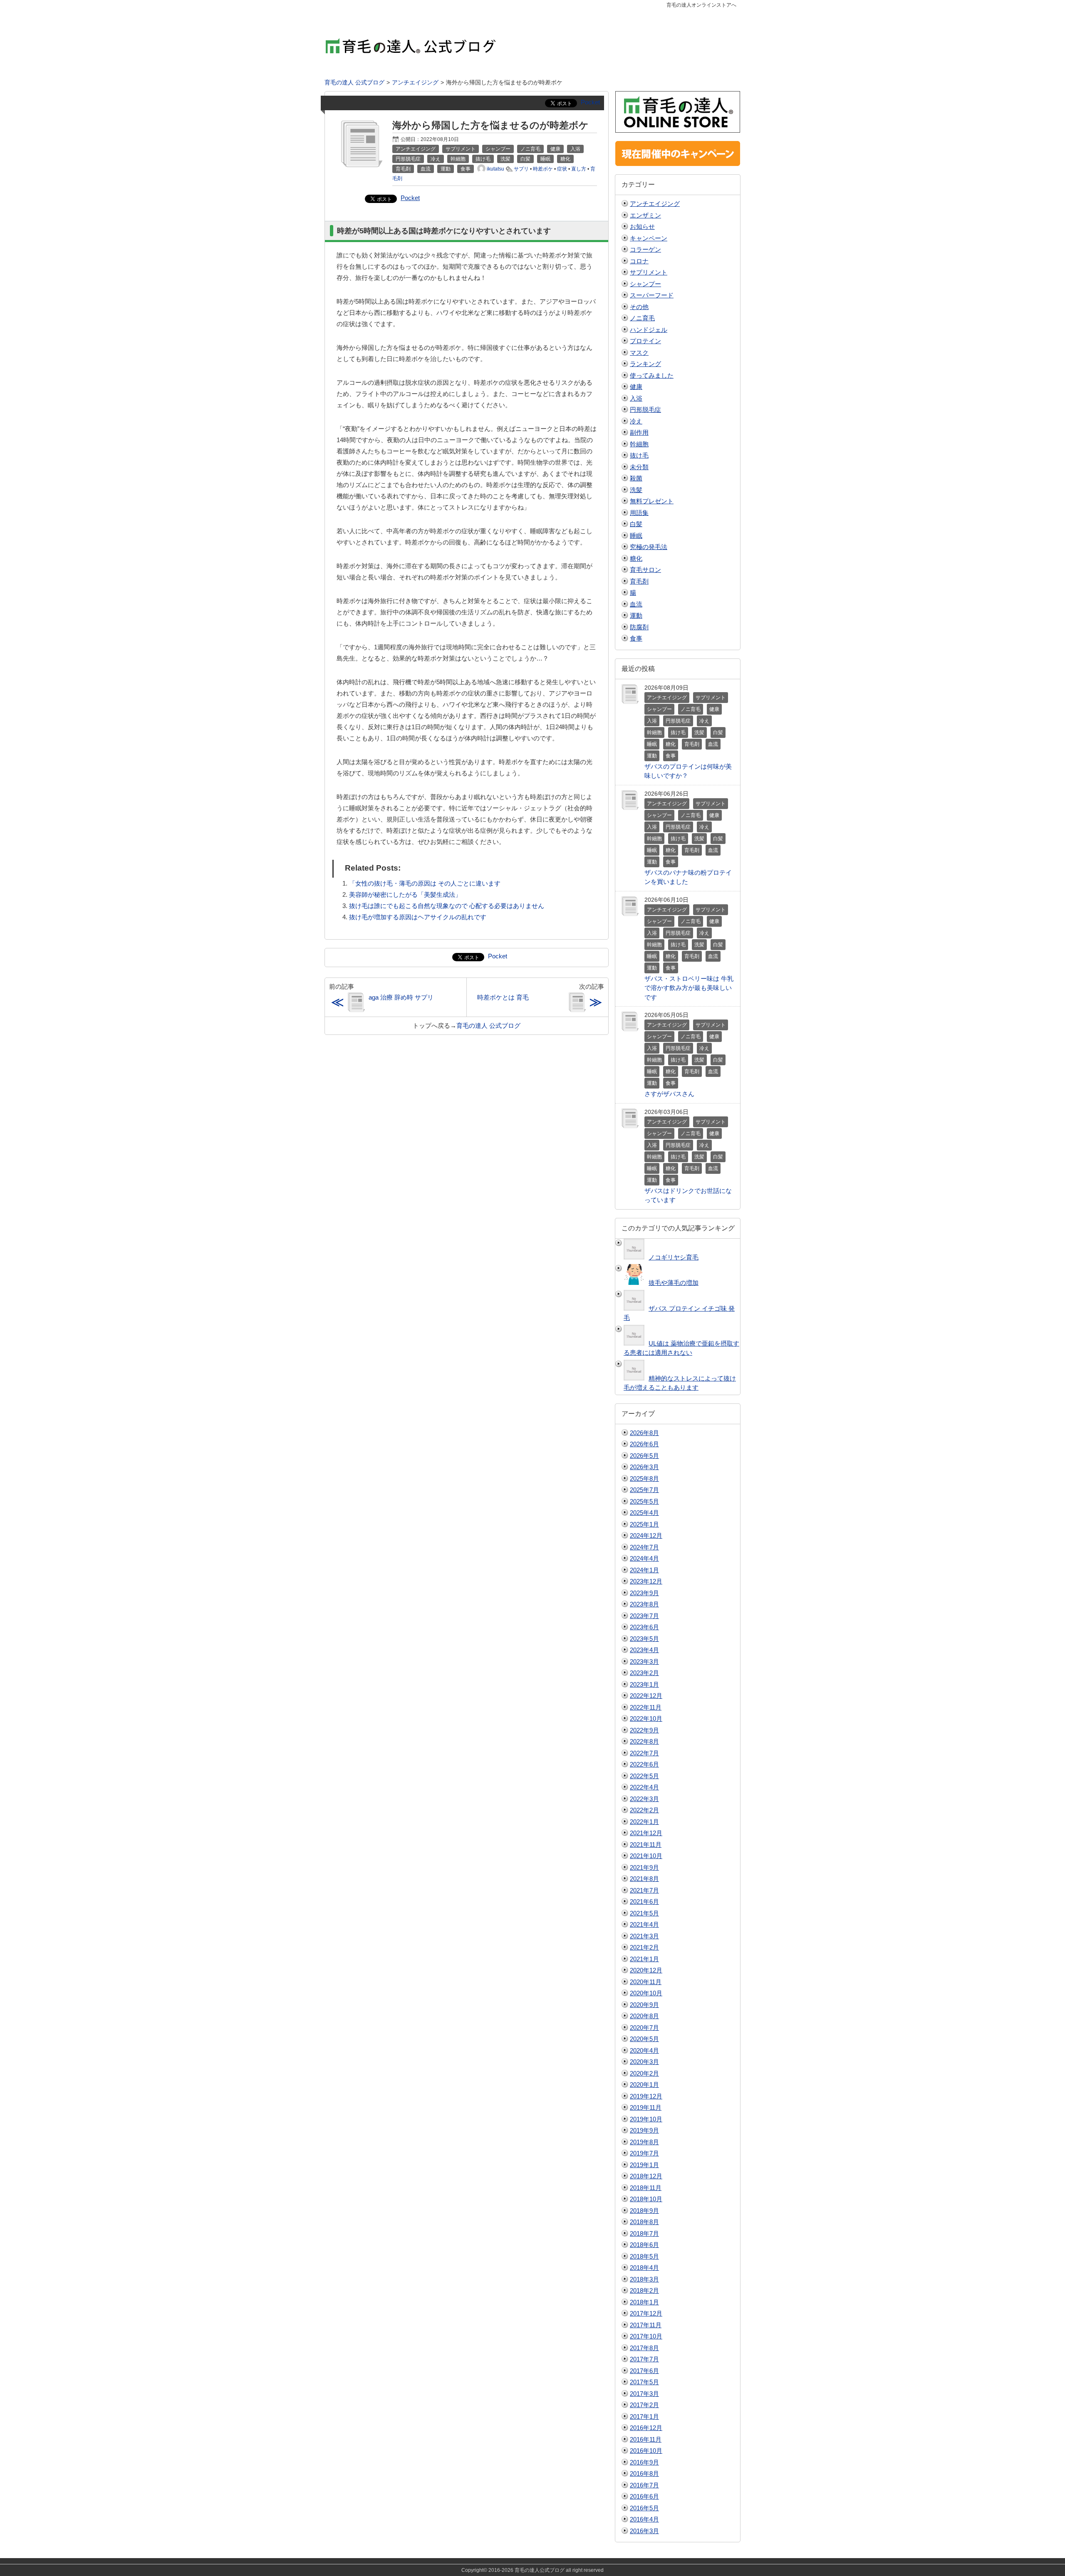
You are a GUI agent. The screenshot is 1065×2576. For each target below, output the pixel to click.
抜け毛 (639, 455)
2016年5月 (644, 2508)
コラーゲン (645, 249)
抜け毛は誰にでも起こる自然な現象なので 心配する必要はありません (447, 906)
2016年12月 (646, 2428)
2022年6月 (644, 1764)
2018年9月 (644, 2211)
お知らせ (642, 226)
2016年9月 (644, 2462)
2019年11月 (646, 2107)
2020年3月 (644, 2062)
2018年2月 (644, 2290)
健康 (636, 387)
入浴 (636, 398)
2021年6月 (644, 1902)
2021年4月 (644, 1924)
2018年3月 (644, 2279)
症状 (562, 169)
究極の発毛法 (649, 547)
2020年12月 (646, 1970)
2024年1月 (644, 1570)
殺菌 (636, 478)
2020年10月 (646, 1993)
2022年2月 (644, 1810)
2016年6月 (644, 2496)
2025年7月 (644, 1490)
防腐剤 (639, 627)
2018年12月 (646, 2176)
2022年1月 (644, 1822)
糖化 (636, 558)
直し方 (579, 169)
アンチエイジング (655, 204)
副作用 (639, 432)
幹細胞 (639, 444)
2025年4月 (644, 1513)
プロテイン (645, 341)
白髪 (636, 524)
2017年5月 (644, 2382)
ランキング (645, 364)
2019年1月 (644, 2165)
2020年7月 (644, 2028)
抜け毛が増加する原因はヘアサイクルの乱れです (418, 917)
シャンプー (645, 284)
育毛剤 (639, 581)
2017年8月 (644, 2348)
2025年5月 (644, 1501)
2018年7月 (644, 2233)
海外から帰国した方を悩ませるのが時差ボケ (490, 125)
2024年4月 (644, 1558)
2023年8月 (644, 1604)
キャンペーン (649, 238)
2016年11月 (646, 2439)
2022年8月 (644, 1741)
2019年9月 (644, 2130)
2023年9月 (644, 1593)
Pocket (590, 102)
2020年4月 (644, 2050)
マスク (639, 353)
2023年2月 (644, 1673)
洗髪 (636, 490)
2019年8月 (644, 2142)
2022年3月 (644, 1799)
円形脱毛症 (645, 410)
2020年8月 (644, 2016)
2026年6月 (644, 1444)
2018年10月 (646, 2199)
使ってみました (652, 375)
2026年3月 (644, 1467)
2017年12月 (646, 2313)
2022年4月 (644, 1787)
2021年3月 (644, 1936)
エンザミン (645, 215)
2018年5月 (644, 2256)
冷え (636, 421)
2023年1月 (644, 1684)
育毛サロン (645, 570)
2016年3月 (644, 2531)
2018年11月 (646, 2188)
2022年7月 (644, 1753)
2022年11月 (646, 1707)
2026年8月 (644, 1433)
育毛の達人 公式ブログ (488, 1026)
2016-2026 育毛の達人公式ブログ (526, 2570)
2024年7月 (644, 1547)
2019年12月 (646, 2096)
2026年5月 (644, 1456)
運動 (636, 615)
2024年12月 (646, 1535)
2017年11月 (646, 2325)
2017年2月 (644, 2405)
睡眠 (636, 536)
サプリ (521, 169)
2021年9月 (644, 1867)
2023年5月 (644, 1639)
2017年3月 (644, 2394)
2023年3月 (644, 1662)
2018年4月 (644, 2268)
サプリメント (649, 272)
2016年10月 (646, 2451)
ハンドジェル (649, 330)
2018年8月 (644, 2222)
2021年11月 (646, 1845)
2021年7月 (644, 1890)
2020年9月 (644, 2005)
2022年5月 (644, 1776)
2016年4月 (644, 2519)
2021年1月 (644, 1959)
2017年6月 (644, 2371)
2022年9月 (644, 1730)
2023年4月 (644, 1650)
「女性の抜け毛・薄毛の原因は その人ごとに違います (425, 883)
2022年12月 (646, 1696)
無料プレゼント (652, 501)
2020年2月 (644, 2073)
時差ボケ (543, 169)
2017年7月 (644, 2359)
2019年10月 (646, 2119)
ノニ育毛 (642, 318)
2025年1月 (644, 1524)
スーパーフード (652, 295)
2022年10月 (646, 1719)
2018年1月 (644, 2302)
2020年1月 (644, 2085)
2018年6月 (644, 2245)
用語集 (639, 513)
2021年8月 (644, 1879)
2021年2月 (644, 1947)
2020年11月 (646, 1982)
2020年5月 (644, 2039)
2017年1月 (644, 2416)
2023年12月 (646, 1581)
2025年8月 (644, 1479)
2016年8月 (644, 2473)
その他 (639, 307)
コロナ (639, 261)
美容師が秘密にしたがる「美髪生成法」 (405, 895)
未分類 (639, 467)
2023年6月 (644, 1627)
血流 (636, 604)
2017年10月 (646, 2336)
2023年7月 (644, 1616)
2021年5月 (644, 1913)
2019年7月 (644, 2153)
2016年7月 (644, 2485)
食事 (636, 638)
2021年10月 (646, 1856)
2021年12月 (646, 1833)
